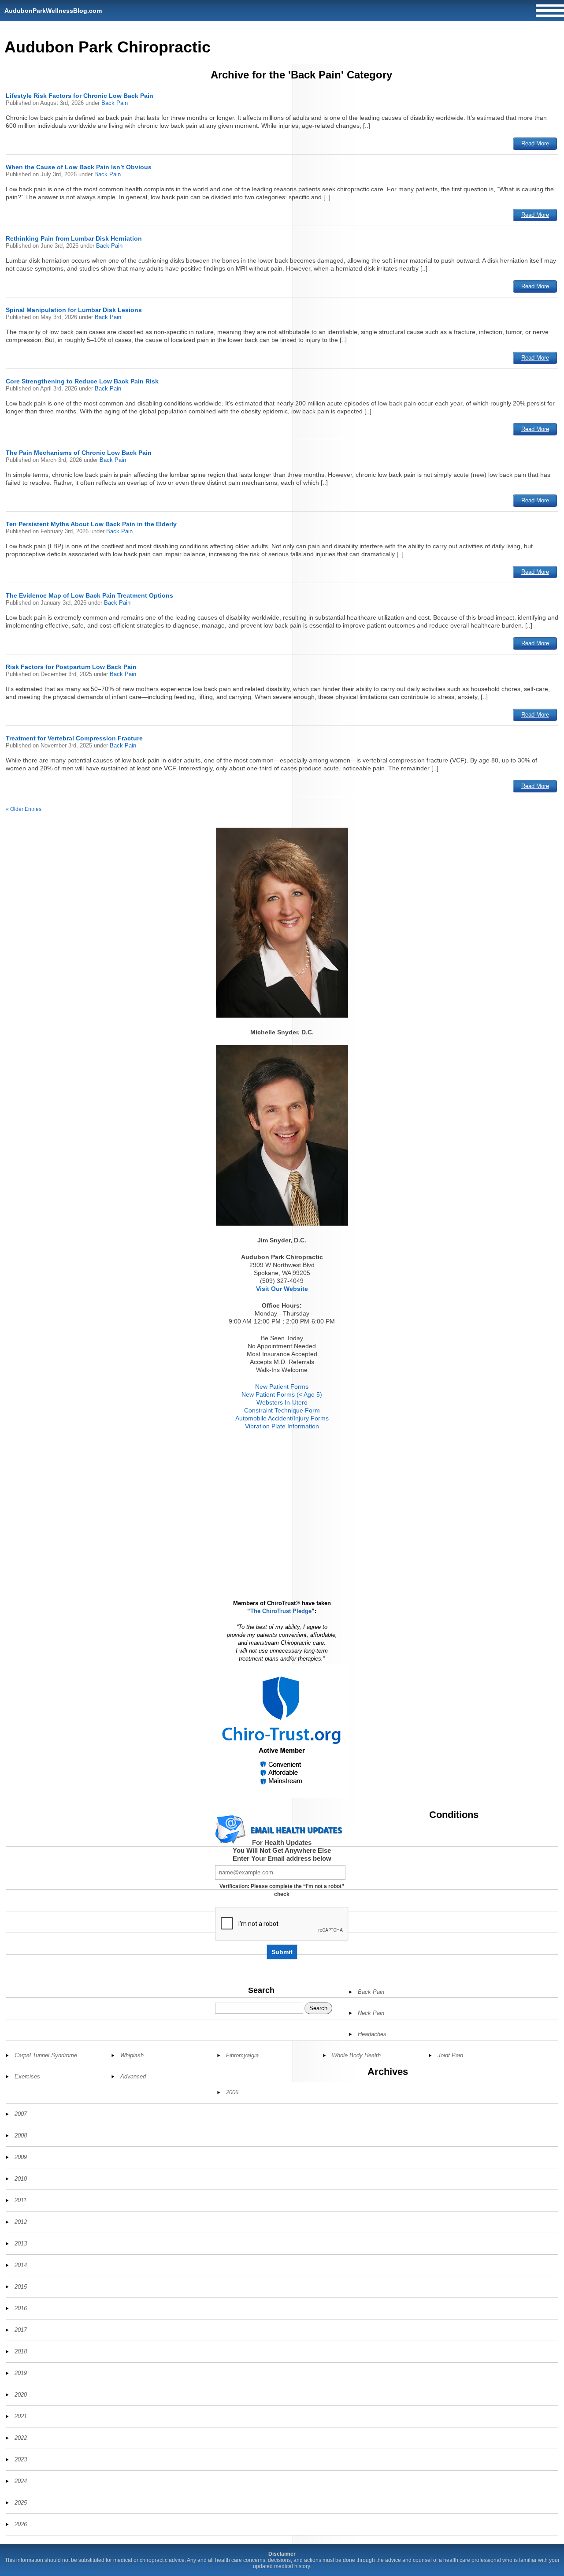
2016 (21, 2308)
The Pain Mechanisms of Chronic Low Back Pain (79, 453)
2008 (21, 2136)
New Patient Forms (282, 1387)
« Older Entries (24, 809)
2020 (21, 2395)
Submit (282, 1952)
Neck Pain (371, 2013)
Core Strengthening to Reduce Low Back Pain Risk (82, 381)
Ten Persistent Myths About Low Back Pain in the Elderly (91, 524)
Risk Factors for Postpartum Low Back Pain (71, 667)
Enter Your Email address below (282, 1858)
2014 (21, 2265)
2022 (21, 2438)
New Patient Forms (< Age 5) (282, 1394)
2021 (21, 2416)
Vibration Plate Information (282, 1426)
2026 (21, 2524)
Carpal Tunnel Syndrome (46, 2055)
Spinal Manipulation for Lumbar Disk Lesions (74, 310)
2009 (21, 2157)
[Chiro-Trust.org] (282, 1731)
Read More (535, 143)
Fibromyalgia (242, 2055)
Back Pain (115, 103)
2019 (21, 2373)
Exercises (27, 2076)
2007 (21, 2114)
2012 (21, 2222)
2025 (21, 2503)
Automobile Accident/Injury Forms (282, 1418)
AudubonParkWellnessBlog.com (53, 11)
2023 (21, 2459)
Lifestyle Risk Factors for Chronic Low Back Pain (80, 96)
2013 (21, 2243)
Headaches (372, 2034)
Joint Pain (450, 2055)
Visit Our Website (282, 1289)
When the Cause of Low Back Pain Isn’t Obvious (79, 167)
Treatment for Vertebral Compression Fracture (74, 738)
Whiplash (132, 2055)
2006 (232, 2092)
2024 (21, 2481)
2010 (21, 2179)
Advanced (133, 2076)
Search (261, 1990)
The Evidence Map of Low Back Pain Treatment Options (89, 595)
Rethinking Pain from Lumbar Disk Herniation (74, 238)
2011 (20, 2200)
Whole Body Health (356, 2055)
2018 (21, 2351)
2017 (21, 2330)
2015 (21, 2287)
